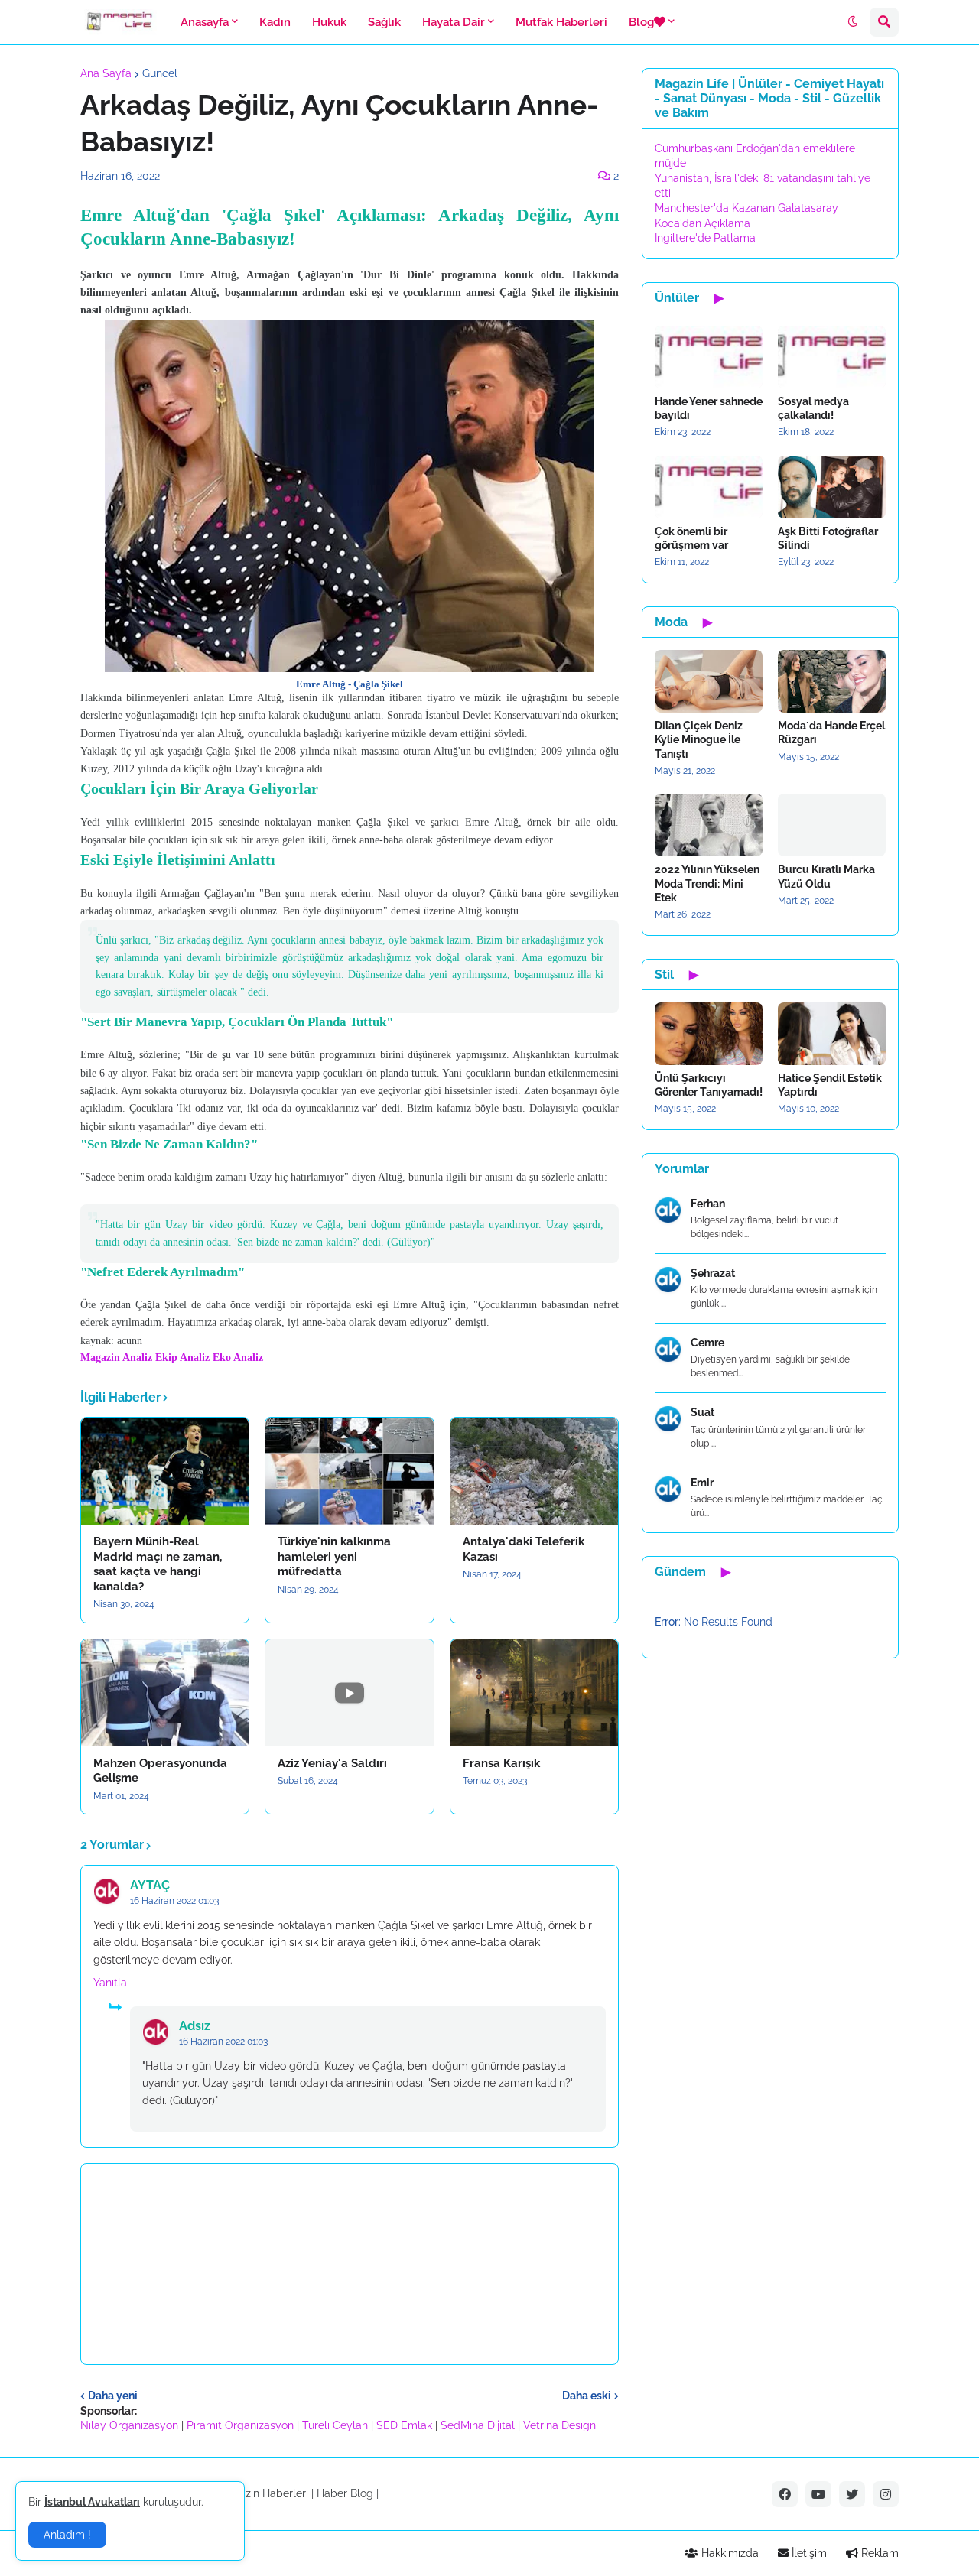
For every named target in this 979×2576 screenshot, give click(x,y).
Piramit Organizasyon (240, 2425)
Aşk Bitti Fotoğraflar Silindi (828, 538)
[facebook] (785, 2494)
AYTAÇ (150, 1885)
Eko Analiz (238, 1358)
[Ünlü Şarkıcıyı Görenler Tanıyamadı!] (709, 1034)
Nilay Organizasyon (129, 2425)
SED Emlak (404, 2425)
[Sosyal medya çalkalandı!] (832, 357)
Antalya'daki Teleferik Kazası (524, 1549)
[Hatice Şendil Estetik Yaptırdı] (832, 1034)
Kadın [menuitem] (275, 22)
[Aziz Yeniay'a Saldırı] (349, 1693)
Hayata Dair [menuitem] (454, 22)
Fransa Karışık (501, 1763)
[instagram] (886, 2494)
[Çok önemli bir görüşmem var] (709, 487)
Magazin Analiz (116, 1358)
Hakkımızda (729, 2553)
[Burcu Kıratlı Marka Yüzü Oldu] (832, 825)
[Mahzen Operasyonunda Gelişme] (165, 1693)
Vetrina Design (559, 2425)
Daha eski (587, 2396)
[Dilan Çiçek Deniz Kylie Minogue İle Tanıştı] (709, 681)
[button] (853, 22)
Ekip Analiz (182, 1358)
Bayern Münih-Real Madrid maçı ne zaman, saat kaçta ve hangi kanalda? (158, 1564)
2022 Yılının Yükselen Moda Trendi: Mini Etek (707, 883)
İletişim (808, 2553)
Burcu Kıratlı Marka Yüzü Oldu (826, 876)
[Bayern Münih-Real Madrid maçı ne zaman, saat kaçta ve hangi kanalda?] (165, 1471)
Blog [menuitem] (641, 22)
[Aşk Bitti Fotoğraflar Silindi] (832, 487)
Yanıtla (110, 1983)
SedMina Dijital (478, 2425)
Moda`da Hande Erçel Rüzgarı (831, 733)
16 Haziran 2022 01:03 (174, 1901)
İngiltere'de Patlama (705, 238)
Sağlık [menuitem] (384, 22)
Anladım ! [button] (67, 2535)
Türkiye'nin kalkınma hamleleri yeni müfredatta (334, 1556)
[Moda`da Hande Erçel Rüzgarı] (832, 681)
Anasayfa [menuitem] (205, 22)
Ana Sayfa (106, 73)
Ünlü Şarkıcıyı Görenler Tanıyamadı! (709, 1085)
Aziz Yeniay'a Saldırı (332, 1763)
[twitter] (852, 2494)
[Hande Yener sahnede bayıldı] (709, 357)
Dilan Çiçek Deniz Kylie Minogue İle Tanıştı (699, 739)
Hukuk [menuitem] (329, 22)
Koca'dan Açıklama (703, 223)
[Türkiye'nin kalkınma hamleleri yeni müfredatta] (349, 1471)
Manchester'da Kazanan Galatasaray (746, 208)
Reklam (878, 2553)
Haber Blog (345, 2493)
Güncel (160, 73)
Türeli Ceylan (335, 2425)
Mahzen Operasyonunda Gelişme (160, 1771)
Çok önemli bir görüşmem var (691, 538)
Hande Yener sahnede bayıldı (709, 408)
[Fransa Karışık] (534, 1693)
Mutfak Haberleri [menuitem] (561, 22)
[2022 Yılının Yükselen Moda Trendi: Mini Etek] (709, 825)
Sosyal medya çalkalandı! (813, 408)
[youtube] (818, 2494)
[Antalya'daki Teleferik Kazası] (534, 1471)
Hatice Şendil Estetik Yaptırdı (830, 1085)
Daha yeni (113, 2396)
